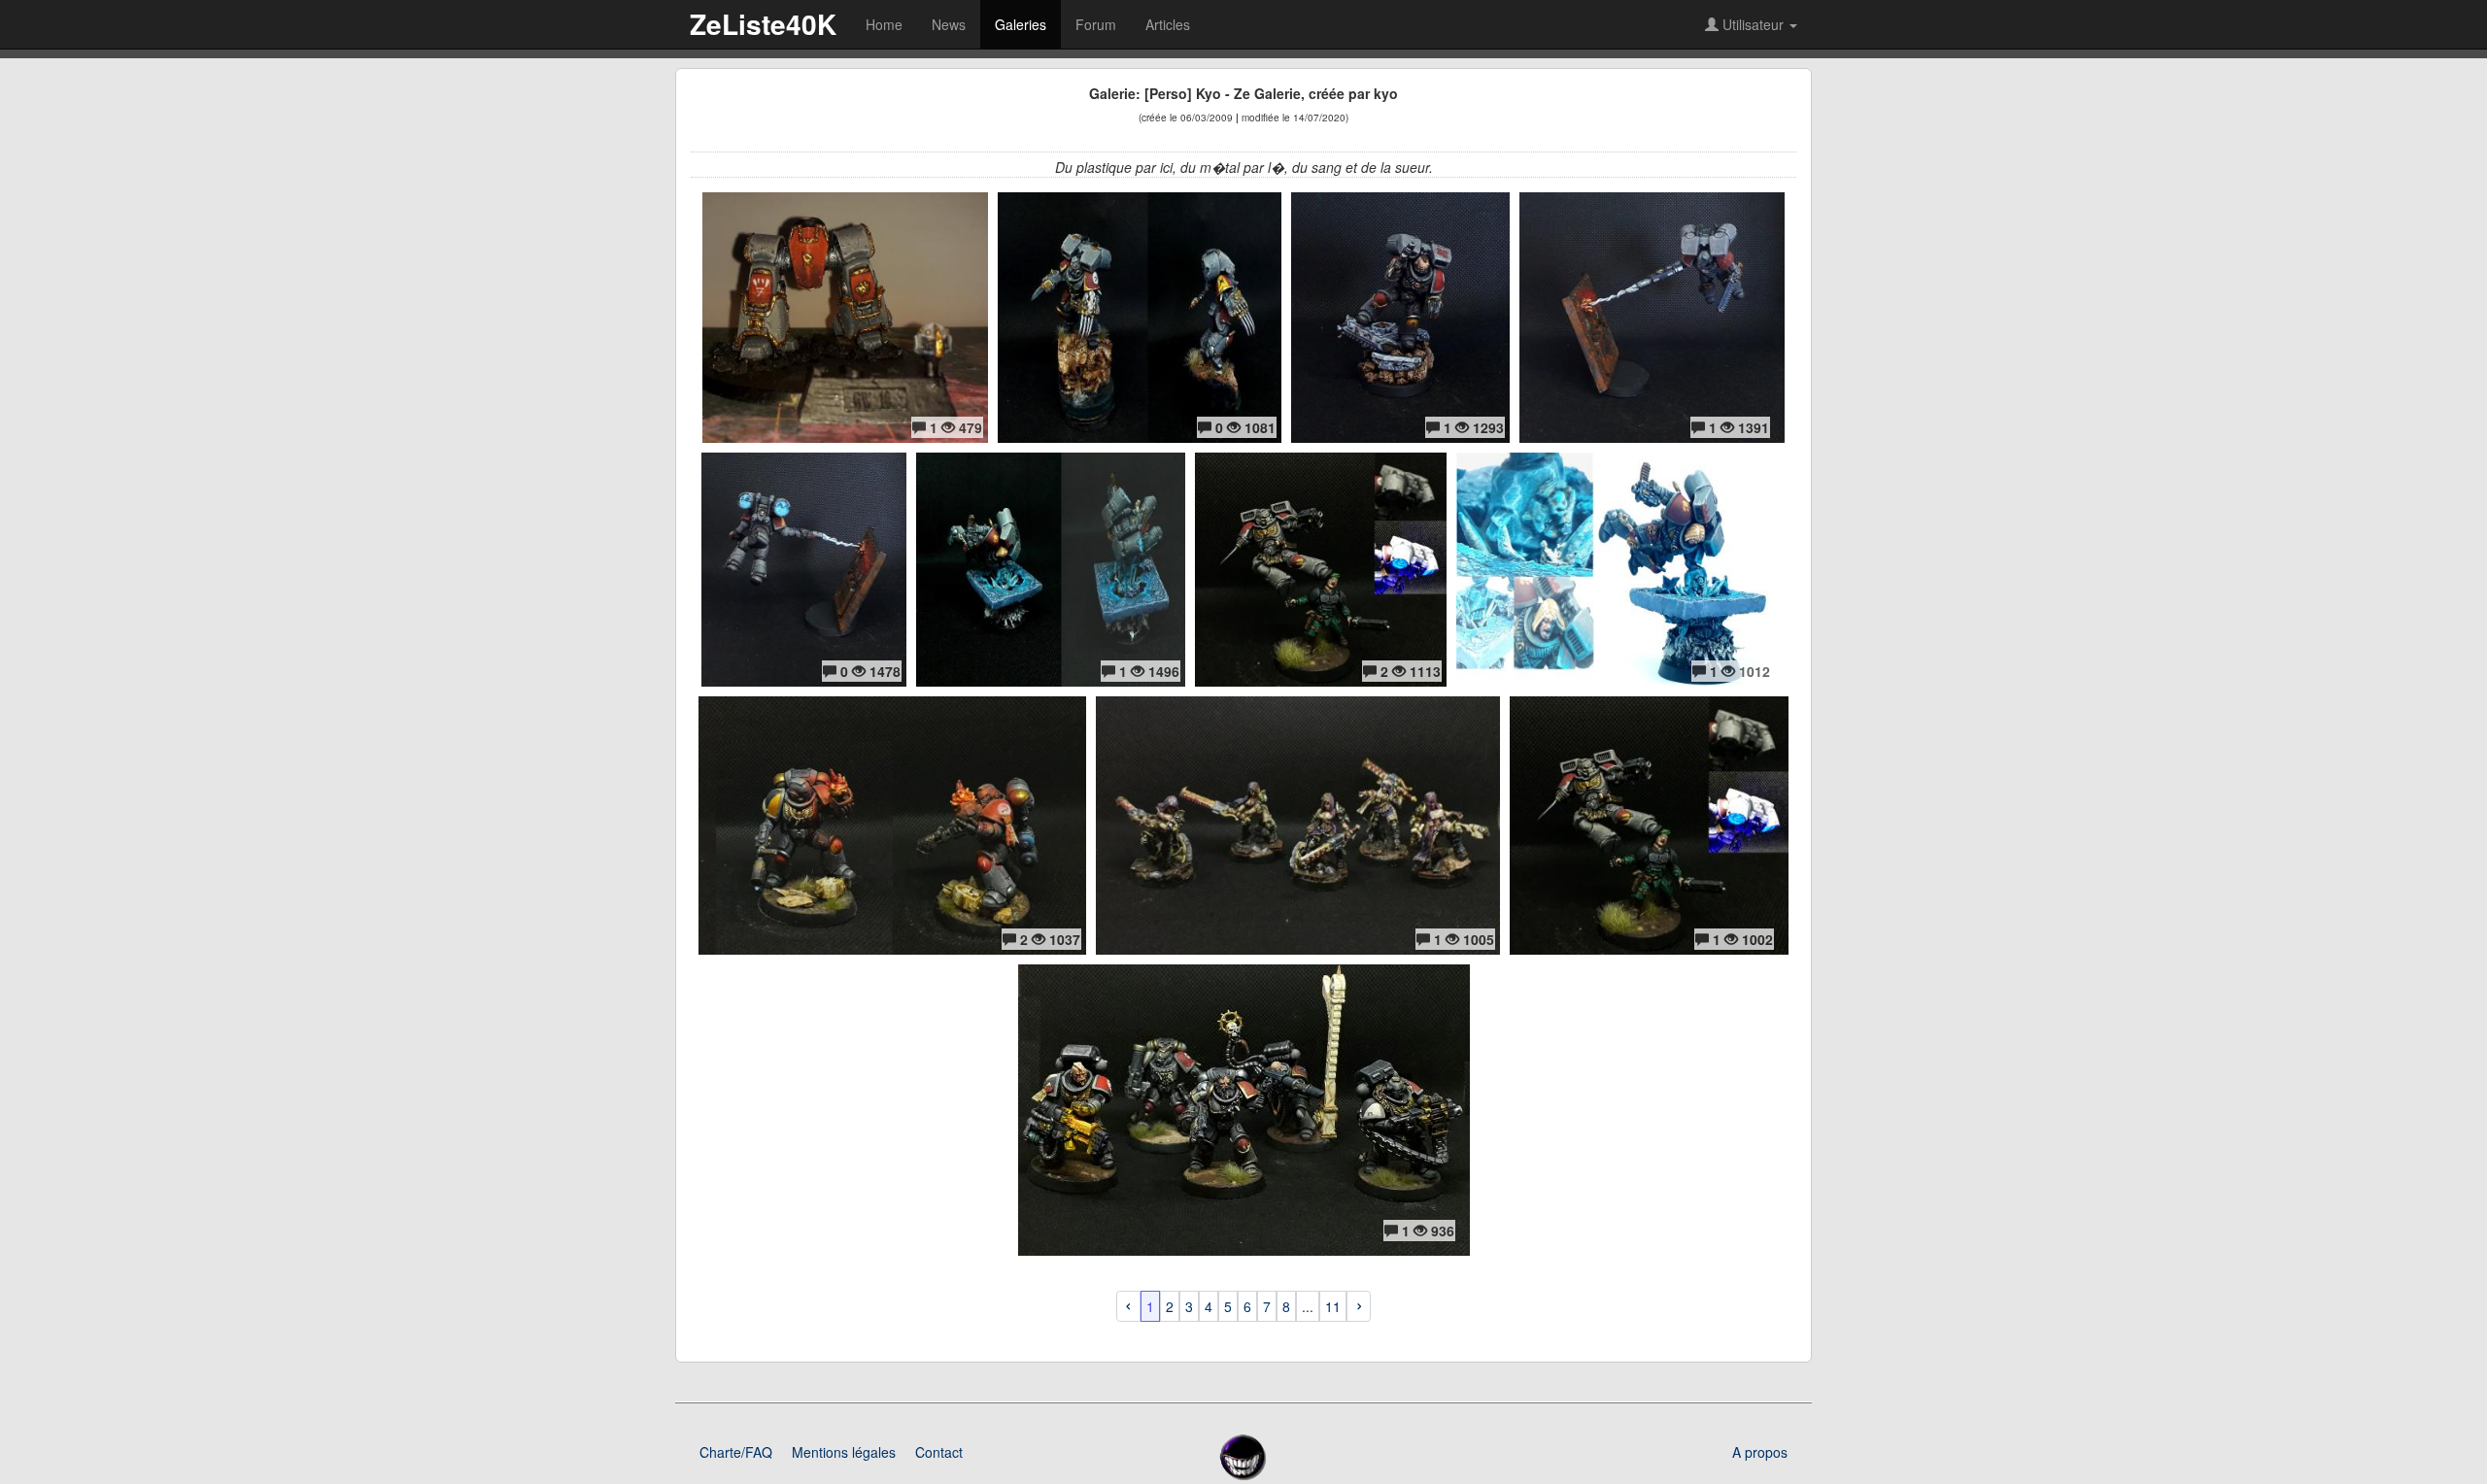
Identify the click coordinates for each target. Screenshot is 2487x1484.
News (949, 24)
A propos (1760, 1452)
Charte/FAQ (736, 1452)
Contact (939, 1452)
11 (1333, 1306)
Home (884, 24)
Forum (1096, 24)
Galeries (1021, 24)
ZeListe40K (763, 24)
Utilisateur (1753, 24)
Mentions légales (844, 1452)
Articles (1168, 24)
